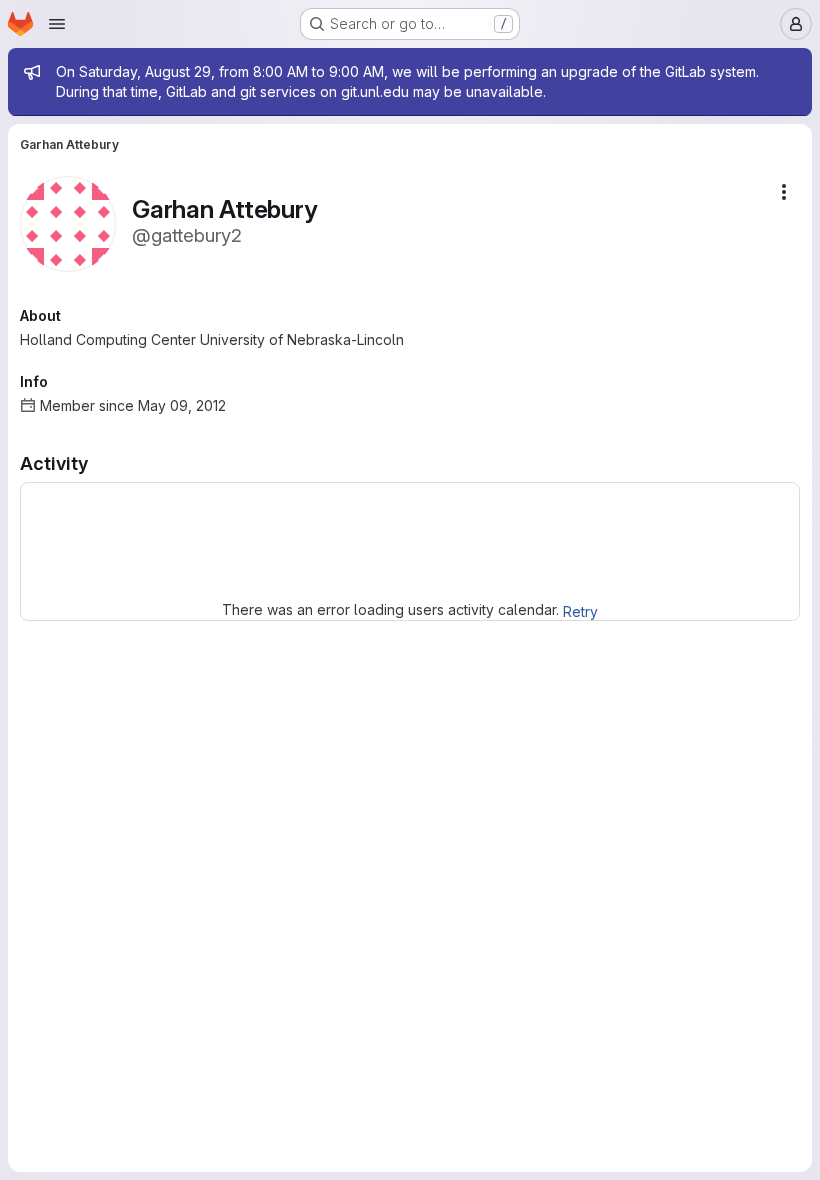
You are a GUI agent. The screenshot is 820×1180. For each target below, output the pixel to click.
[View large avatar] (68, 222)
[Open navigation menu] (57, 24)
